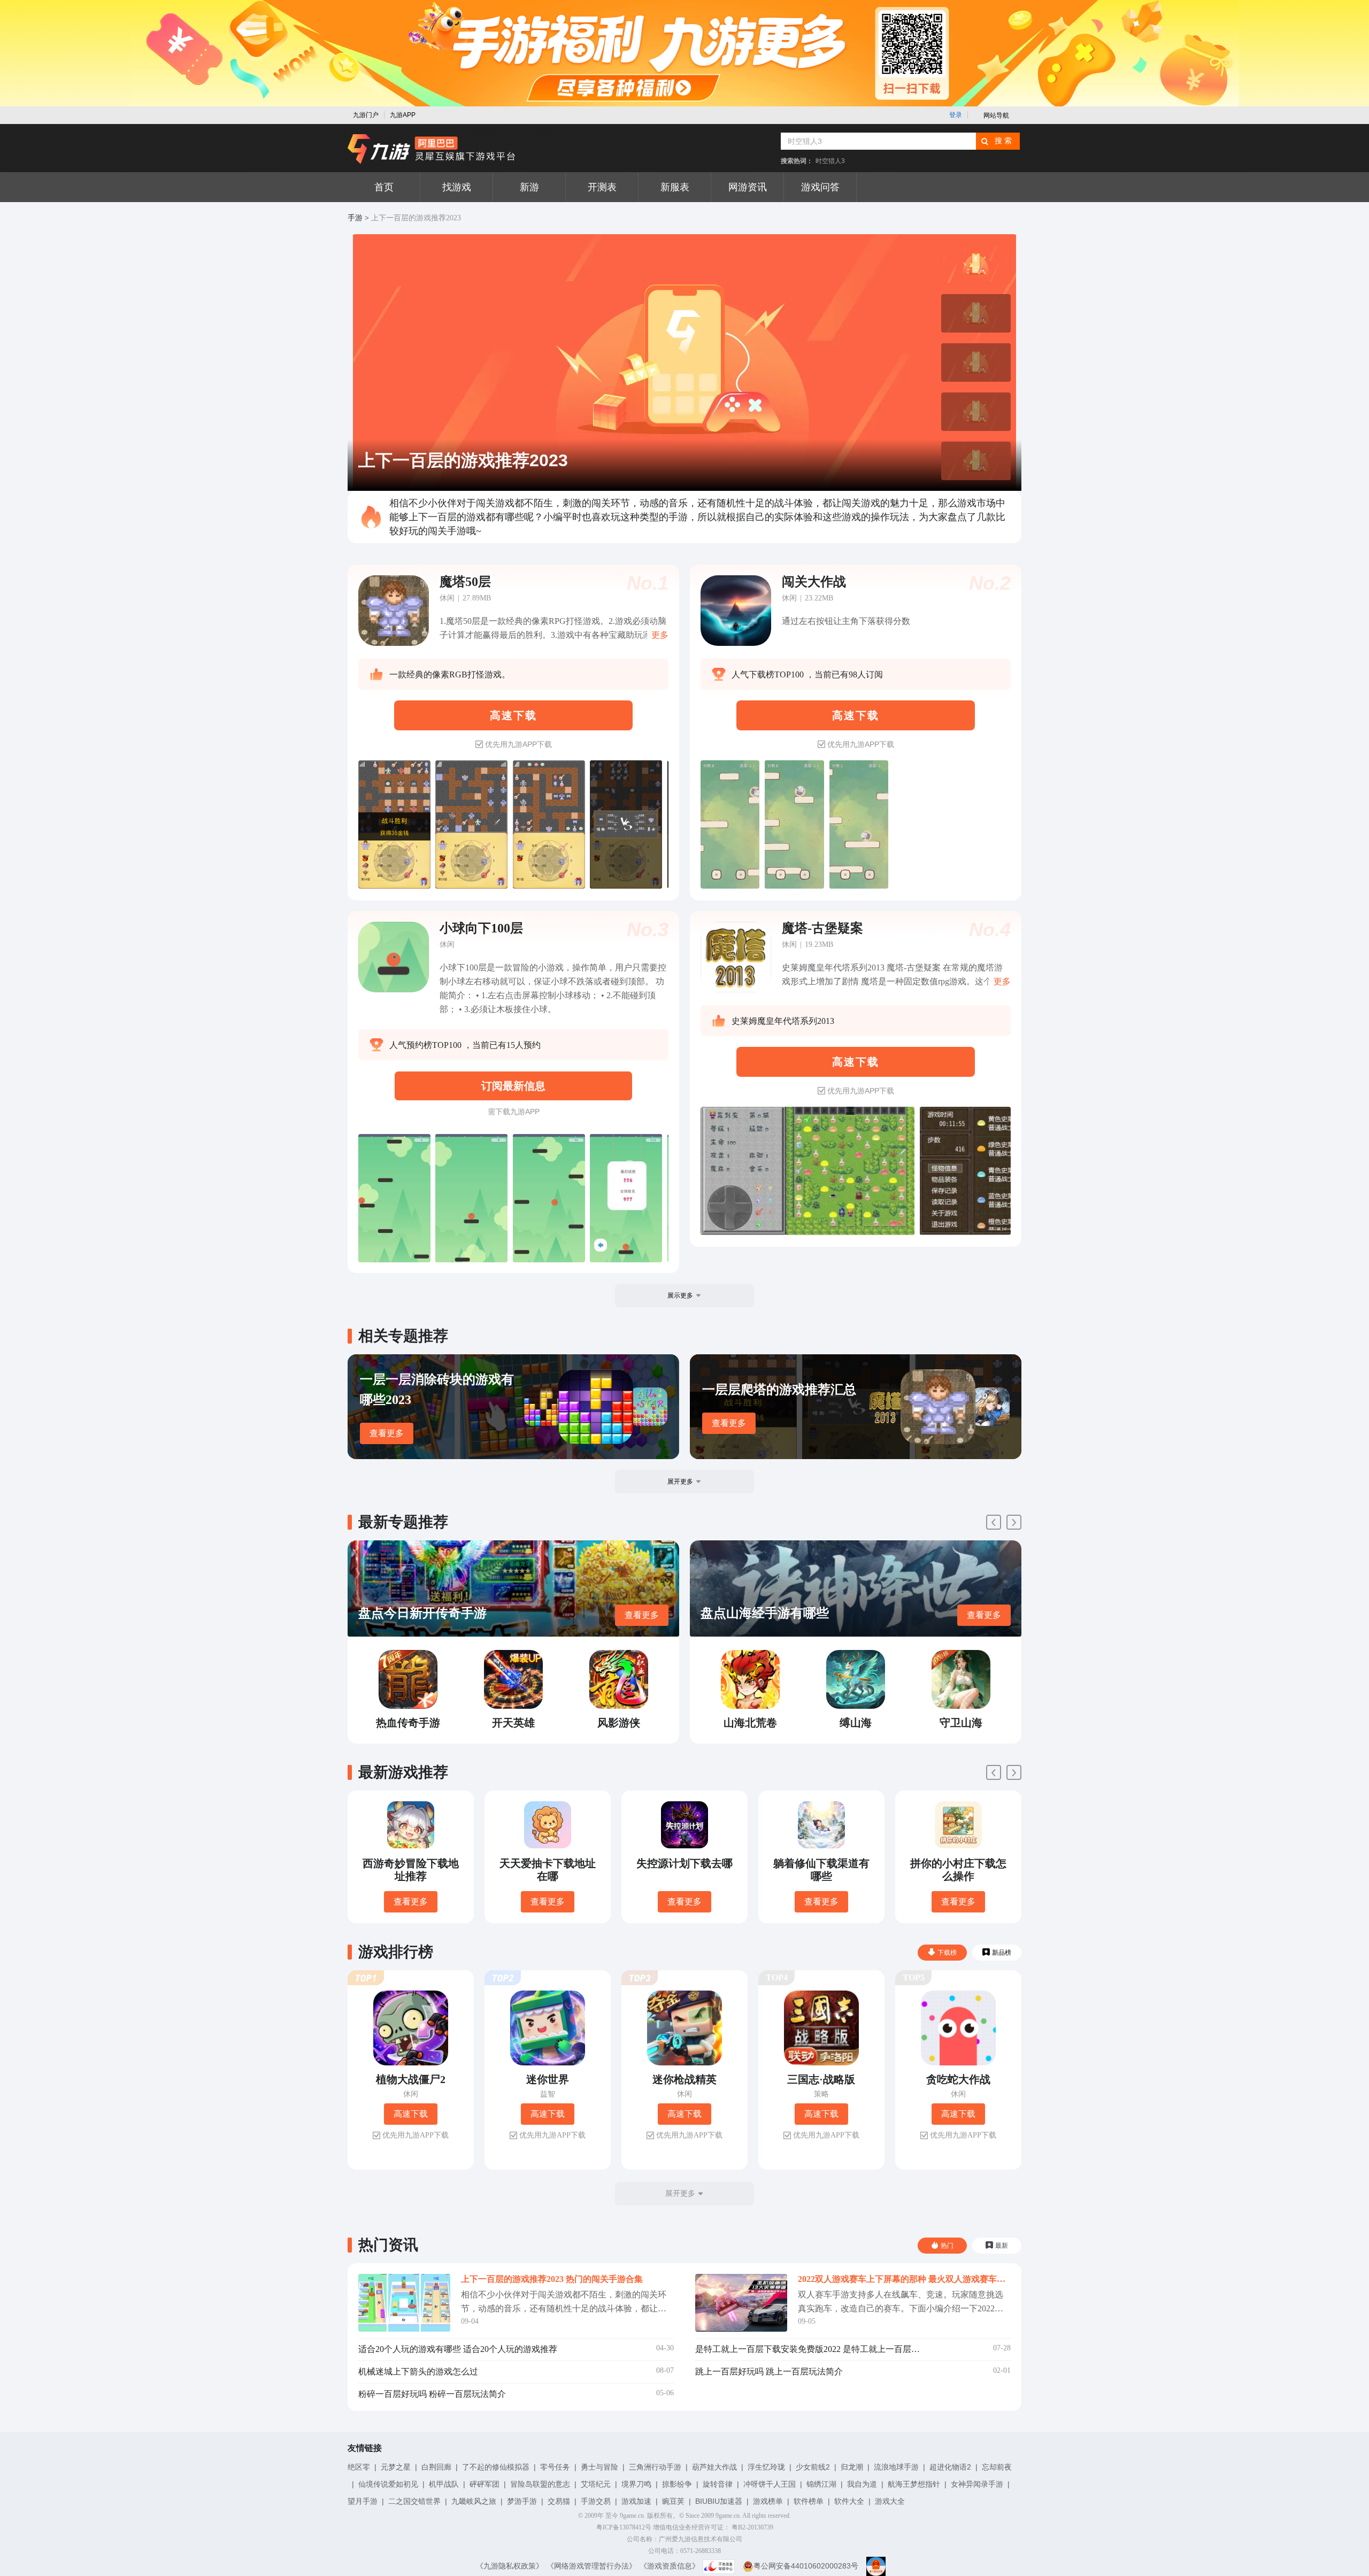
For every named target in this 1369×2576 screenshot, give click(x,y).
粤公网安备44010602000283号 (806, 2566)
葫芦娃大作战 (714, 2467)
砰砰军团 (484, 2484)
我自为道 (862, 2484)
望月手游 (363, 2501)
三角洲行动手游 (655, 2467)
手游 (355, 218)
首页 (384, 187)
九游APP (403, 115)
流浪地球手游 (896, 2467)
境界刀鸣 (636, 2484)
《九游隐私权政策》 (510, 2566)
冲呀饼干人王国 (770, 2484)
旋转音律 (718, 2484)
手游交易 (596, 2501)
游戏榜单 (768, 2501)
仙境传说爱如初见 (388, 2484)
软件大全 (849, 2501)
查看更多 (387, 1433)
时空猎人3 (830, 161)
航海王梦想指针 (914, 2484)
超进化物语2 (950, 2467)
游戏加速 (636, 2501)
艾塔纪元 (596, 2484)
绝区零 (359, 2467)
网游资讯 (748, 187)
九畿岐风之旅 (474, 2501)
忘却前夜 (997, 2467)
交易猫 (559, 2501)
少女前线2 (813, 2467)
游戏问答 (820, 187)
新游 (529, 187)
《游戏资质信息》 (670, 2566)
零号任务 (555, 2467)
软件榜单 (809, 2501)
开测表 (602, 187)
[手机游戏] (432, 149)
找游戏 (457, 187)
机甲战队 (444, 2484)
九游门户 (366, 115)
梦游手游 (522, 2501)
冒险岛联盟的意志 (540, 2484)
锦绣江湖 (821, 2484)
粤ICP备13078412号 (624, 2527)
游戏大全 (890, 2501)
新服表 (675, 187)
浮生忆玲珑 (766, 2467)
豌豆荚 (673, 2501)
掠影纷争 (677, 2484)
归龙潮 (852, 2467)
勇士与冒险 (599, 2467)
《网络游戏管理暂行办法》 (591, 2566)
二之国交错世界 (414, 2501)
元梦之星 (396, 2467)
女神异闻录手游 (977, 2484)
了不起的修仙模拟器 (496, 2467)
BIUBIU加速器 (719, 2501)
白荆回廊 (436, 2467)
